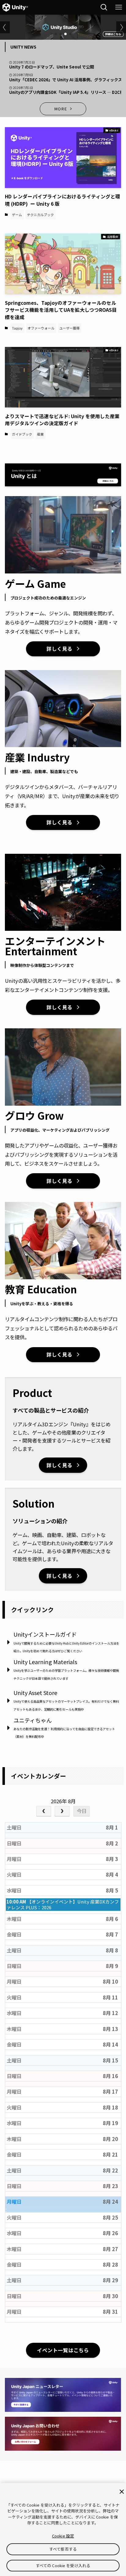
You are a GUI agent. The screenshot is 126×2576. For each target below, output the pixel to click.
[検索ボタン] (104, 7)
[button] (56, 34)
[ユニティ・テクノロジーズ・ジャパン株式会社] (15, 7)
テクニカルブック (40, 215)
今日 (82, 1811)
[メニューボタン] (119, 7)
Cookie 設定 (63, 2536)
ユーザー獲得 (69, 328)
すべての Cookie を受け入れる (63, 2565)
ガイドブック (22, 434)
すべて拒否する (63, 2549)
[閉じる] (122, 2492)
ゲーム (17, 215)
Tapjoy (17, 328)
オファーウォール (41, 328)
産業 (40, 434)
